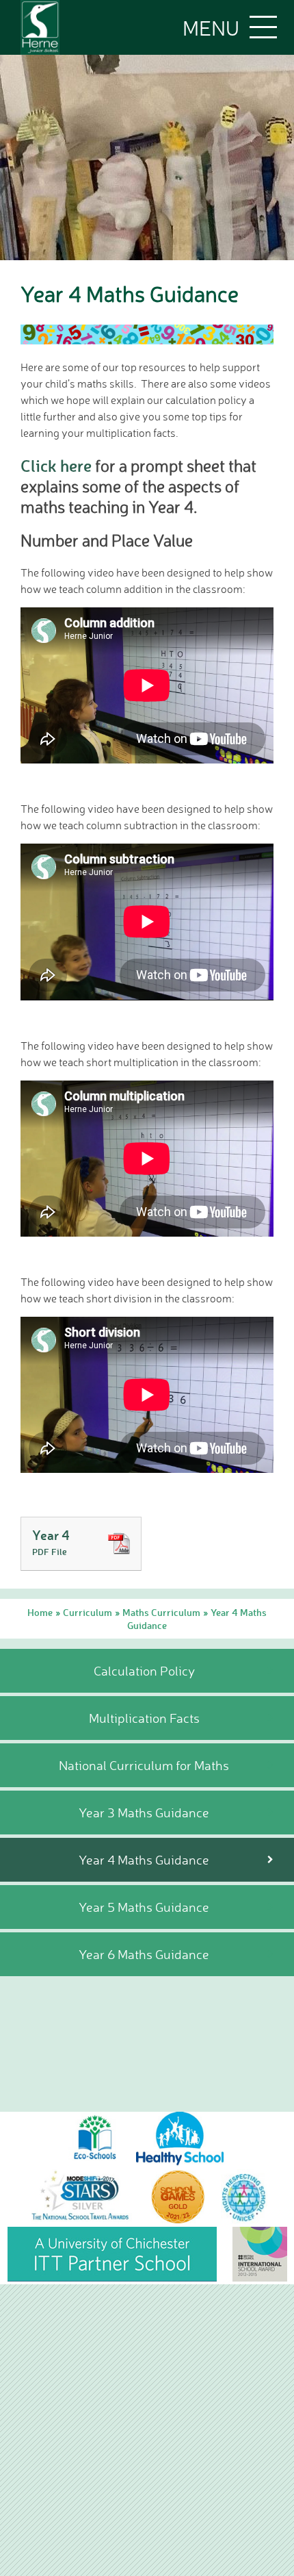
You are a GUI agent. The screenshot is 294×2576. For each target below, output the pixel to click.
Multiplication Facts (144, 1718)
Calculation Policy (144, 1671)
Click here (56, 465)
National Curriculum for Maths (144, 1765)
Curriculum (88, 1612)
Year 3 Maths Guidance (144, 1813)
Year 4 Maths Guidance (144, 1860)
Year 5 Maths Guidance (144, 1907)
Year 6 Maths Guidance (144, 1954)
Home (40, 1612)
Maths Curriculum (161, 1612)
